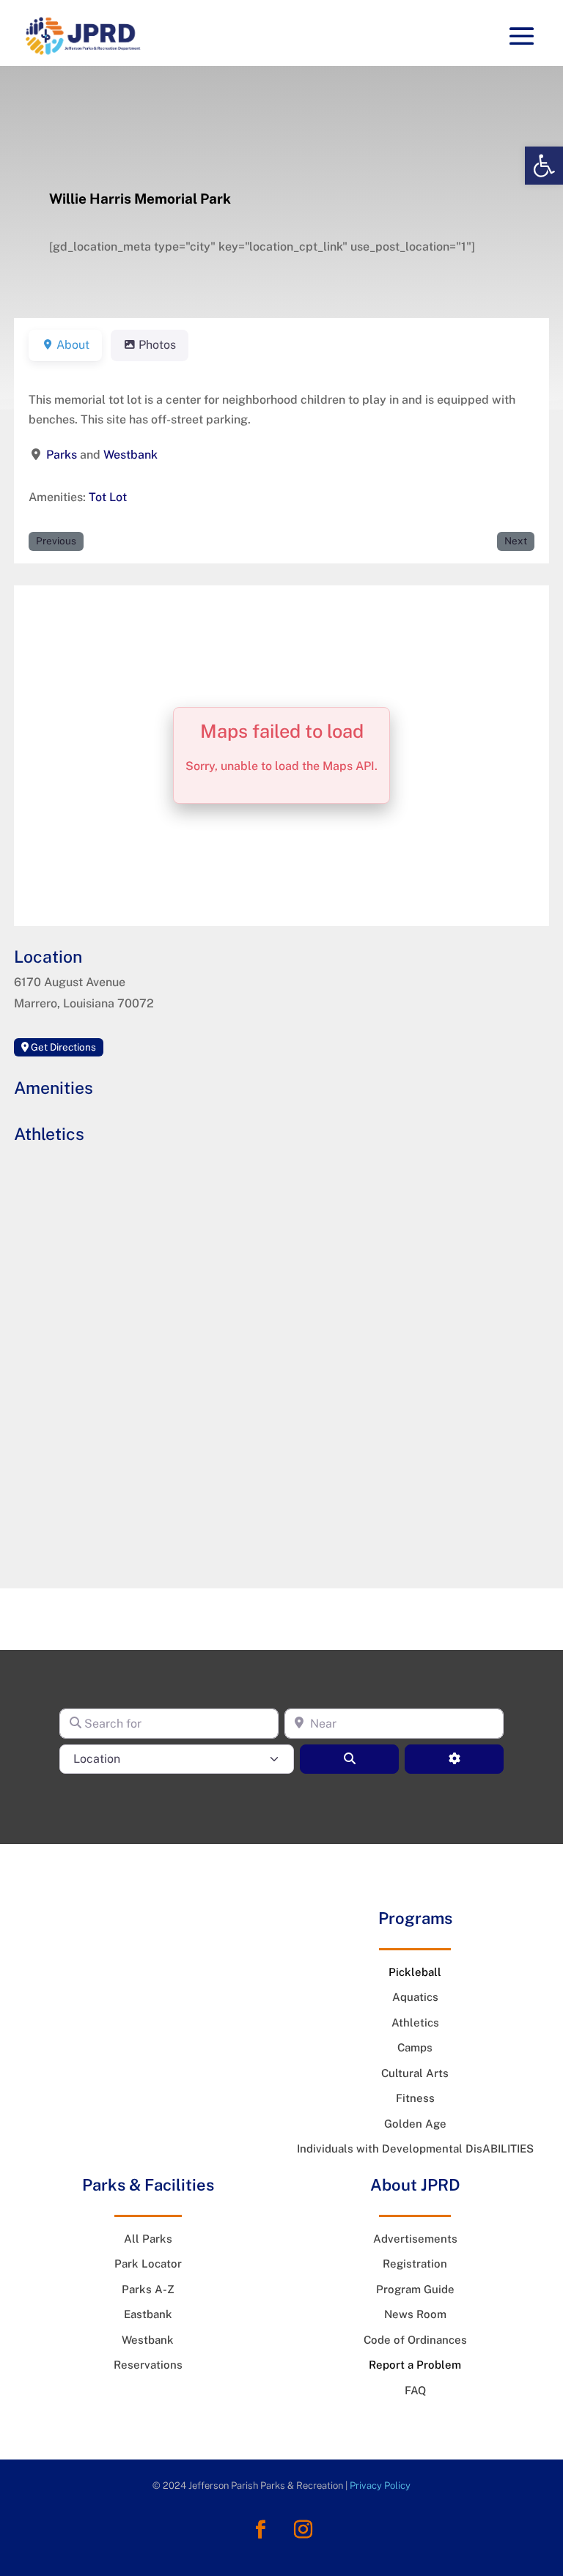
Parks (62, 455)
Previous (56, 541)
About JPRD (415, 2185)
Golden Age (415, 2124)
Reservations (148, 2365)
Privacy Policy (380, 2486)
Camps (415, 2047)
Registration (415, 2264)
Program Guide (415, 2289)
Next (516, 541)
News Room (415, 2314)
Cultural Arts (415, 2073)
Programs (415, 1918)
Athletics (415, 2022)
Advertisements (415, 2239)
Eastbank (148, 2314)
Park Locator (148, 2264)
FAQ (415, 2390)
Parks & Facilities (148, 2185)
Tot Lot (108, 497)
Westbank (130, 455)
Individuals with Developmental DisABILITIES (415, 2148)
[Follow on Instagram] (303, 2530)
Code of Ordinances (415, 2340)
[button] (544, 166)
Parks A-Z (148, 2289)
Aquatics (415, 1997)
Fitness (415, 2098)
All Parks (148, 2239)
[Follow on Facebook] (260, 2530)
